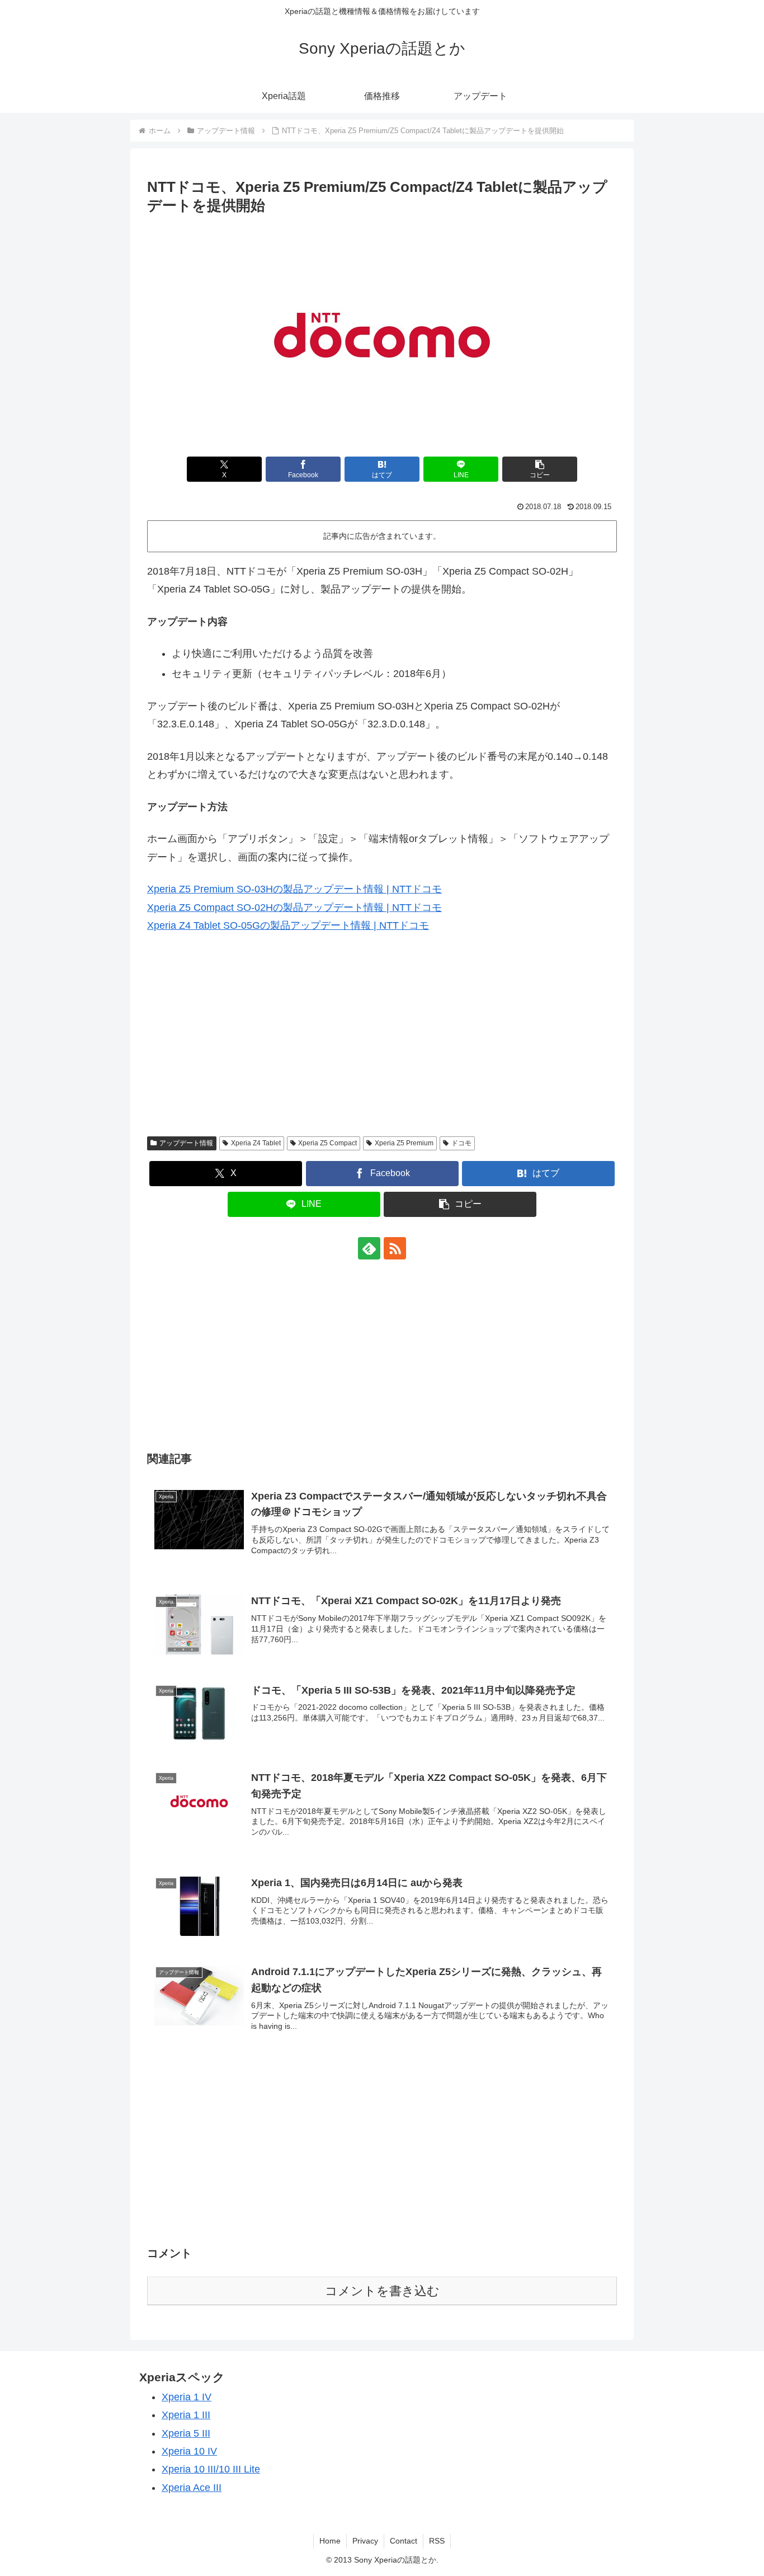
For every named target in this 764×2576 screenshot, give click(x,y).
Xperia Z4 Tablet (256, 1143)
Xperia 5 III (186, 2433)
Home (330, 2541)
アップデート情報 (186, 1143)
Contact (404, 2541)
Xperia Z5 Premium (404, 1143)
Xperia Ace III (192, 2488)
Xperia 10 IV (189, 2451)
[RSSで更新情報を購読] (395, 1248)
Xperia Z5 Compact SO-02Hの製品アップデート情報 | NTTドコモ (294, 908)
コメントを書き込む (382, 2291)
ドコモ (461, 1143)
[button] (540, 469)
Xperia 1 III (186, 2415)
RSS (437, 2541)
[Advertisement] (382, 1043)
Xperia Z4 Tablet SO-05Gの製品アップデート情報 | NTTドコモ (288, 925)
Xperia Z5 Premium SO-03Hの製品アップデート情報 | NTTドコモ (294, 889)
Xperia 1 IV (187, 2397)
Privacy (365, 2541)
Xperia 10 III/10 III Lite (211, 2469)
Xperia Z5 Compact (327, 1143)
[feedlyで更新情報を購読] (369, 1248)
